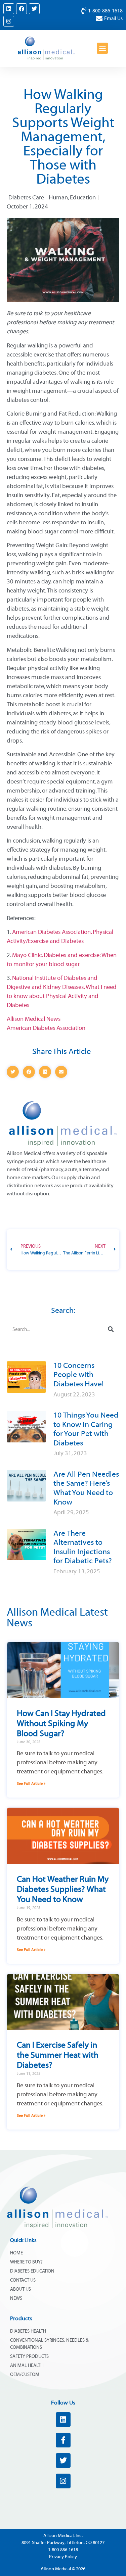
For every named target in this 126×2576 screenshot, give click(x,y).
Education (83, 198)
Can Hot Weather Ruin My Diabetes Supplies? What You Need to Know (63, 1889)
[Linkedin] (9, 9)
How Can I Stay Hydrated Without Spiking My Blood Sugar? (61, 1723)
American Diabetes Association (46, 1028)
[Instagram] (9, 21)
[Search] (111, 1329)
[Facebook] (22, 9)
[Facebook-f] (63, 2440)
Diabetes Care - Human (38, 198)
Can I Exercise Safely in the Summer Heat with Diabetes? (58, 2055)
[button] (102, 48)
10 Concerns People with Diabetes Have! (78, 1375)
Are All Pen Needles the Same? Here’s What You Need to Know (86, 1488)
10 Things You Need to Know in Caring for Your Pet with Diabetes (86, 1429)
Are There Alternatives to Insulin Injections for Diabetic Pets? (83, 1547)
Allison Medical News (34, 1019)
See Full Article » (31, 1783)
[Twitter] (34, 9)
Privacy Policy (63, 2557)
